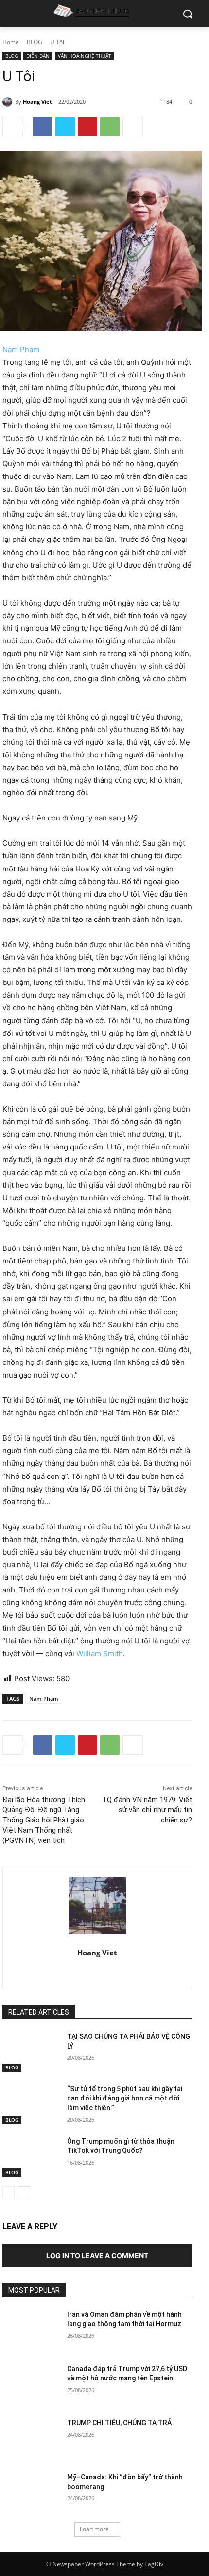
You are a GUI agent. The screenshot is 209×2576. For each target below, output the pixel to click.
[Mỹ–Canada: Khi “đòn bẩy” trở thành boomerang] (31, 2493)
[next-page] (24, 2193)
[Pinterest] (87, 127)
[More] (133, 127)
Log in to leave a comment (97, 2256)
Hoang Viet (37, 102)
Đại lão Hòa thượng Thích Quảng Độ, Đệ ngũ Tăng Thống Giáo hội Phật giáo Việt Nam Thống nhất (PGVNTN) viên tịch (44, 1820)
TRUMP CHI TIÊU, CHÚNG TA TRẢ (119, 2423)
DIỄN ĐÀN (38, 56)
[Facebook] (43, 127)
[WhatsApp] (110, 127)
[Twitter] (65, 127)
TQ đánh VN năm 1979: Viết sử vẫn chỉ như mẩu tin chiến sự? (147, 1810)
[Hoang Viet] (9, 102)
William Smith (100, 1653)
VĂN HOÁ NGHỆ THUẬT (85, 56)
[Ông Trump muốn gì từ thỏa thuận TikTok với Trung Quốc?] (31, 2157)
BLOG (35, 42)
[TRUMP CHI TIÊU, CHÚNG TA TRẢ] (31, 2438)
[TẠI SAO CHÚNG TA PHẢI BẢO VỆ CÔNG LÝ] (31, 2052)
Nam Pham (21, 350)
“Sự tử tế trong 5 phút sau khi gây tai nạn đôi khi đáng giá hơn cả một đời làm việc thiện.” (125, 2098)
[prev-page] (9, 2193)
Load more (94, 2529)
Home (11, 42)
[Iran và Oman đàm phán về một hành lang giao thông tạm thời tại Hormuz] (31, 2330)
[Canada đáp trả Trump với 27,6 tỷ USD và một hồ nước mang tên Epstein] (31, 2384)
